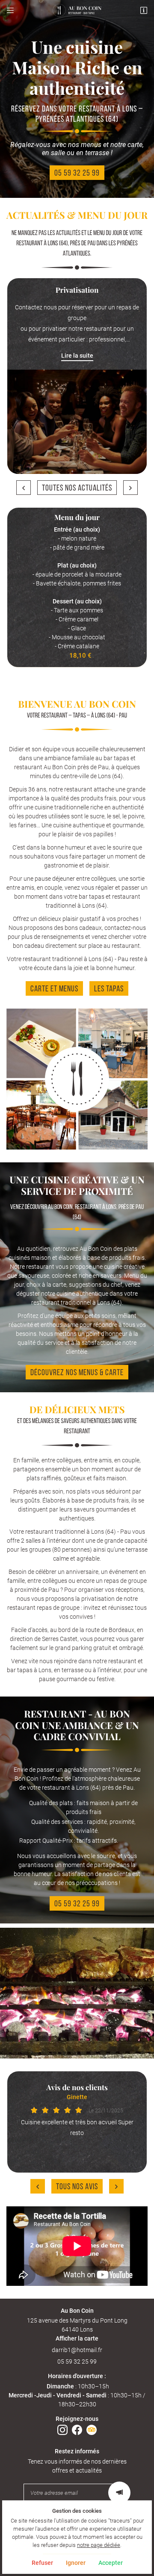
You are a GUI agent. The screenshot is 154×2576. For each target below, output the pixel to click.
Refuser (42, 2563)
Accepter (111, 2563)
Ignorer (76, 2563)
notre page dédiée (99, 2545)
